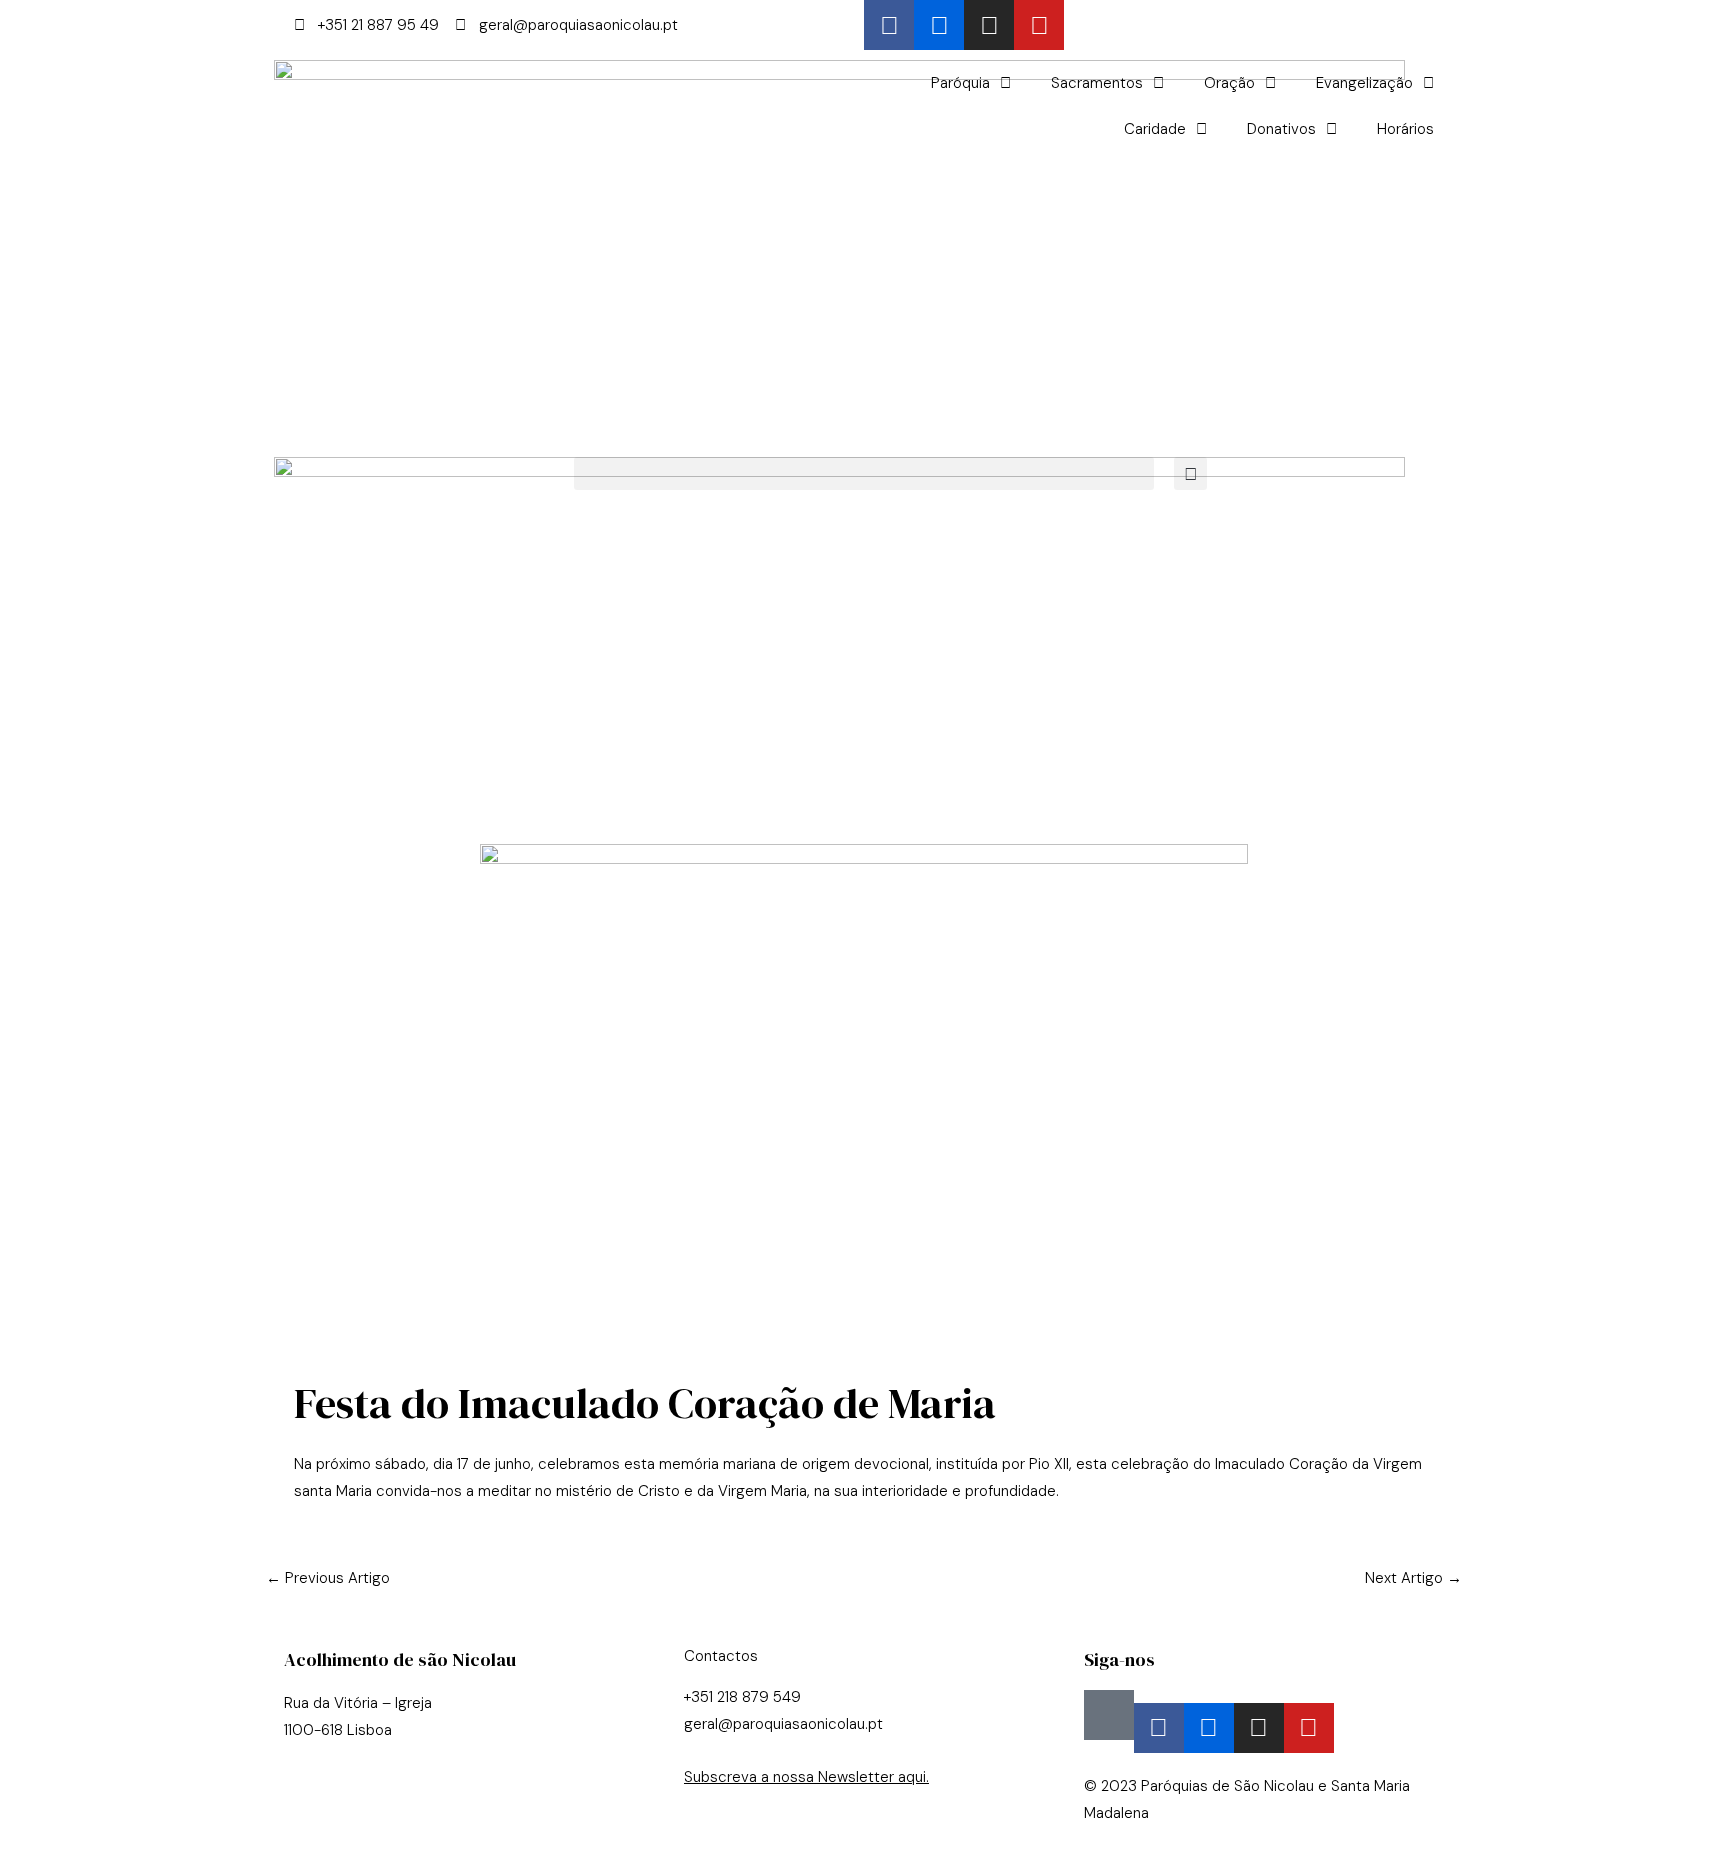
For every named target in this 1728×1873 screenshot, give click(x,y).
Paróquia (960, 83)
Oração (1229, 83)
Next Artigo (1413, 1578)
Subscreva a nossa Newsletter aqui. (806, 1777)
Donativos (1281, 129)
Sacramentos (1097, 83)
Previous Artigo (328, 1578)
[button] (864, 473)
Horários (1405, 129)
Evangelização (1364, 83)
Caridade (1155, 129)
